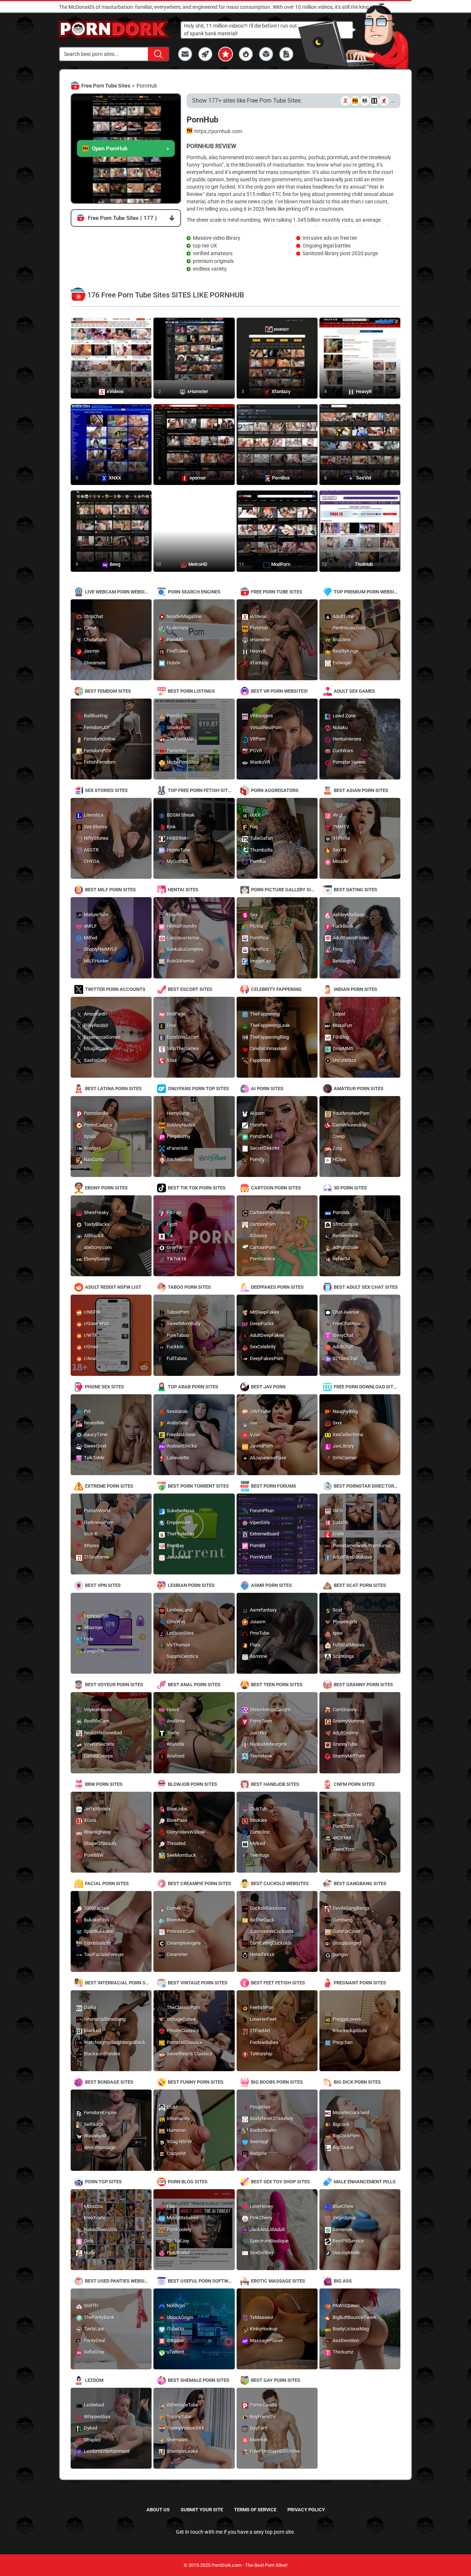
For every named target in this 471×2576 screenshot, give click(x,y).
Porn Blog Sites (188, 2182)
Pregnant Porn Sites (360, 1983)
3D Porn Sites (350, 1188)
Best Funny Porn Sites (196, 2082)
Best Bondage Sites (109, 2082)
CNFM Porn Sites (354, 1784)
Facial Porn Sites (107, 1883)
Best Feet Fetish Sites (278, 1983)
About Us (158, 2510)
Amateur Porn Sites (359, 1089)
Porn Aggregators (275, 790)
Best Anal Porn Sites (194, 1685)
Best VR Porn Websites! (279, 691)
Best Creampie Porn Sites (199, 1883)
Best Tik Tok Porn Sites (197, 1188)
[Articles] (286, 54)
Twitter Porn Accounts (115, 989)
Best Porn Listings (191, 691)
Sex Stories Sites (106, 790)
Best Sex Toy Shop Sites (280, 2182)
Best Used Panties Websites (118, 2281)
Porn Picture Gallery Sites (284, 890)
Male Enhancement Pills (365, 2182)
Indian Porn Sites (355, 989)
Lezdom (94, 2380)
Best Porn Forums (274, 1486)
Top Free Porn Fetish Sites (201, 790)
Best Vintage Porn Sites (198, 1983)
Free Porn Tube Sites (106, 86)
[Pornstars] (226, 54)
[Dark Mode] (318, 42)
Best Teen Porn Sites (277, 1685)
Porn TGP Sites (103, 2182)
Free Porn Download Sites (366, 1387)
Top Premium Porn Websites (367, 592)
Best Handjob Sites (275, 1784)
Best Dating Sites (355, 890)
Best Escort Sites (190, 989)
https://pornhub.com (218, 131)
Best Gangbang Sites (360, 1883)
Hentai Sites (183, 890)
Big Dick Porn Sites (357, 2082)
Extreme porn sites (109, 1486)
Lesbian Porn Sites (191, 1585)
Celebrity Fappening (276, 989)
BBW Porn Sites (104, 1784)
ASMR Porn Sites (271, 1585)
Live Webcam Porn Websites (118, 592)
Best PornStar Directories (367, 1486)
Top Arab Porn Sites (193, 1387)
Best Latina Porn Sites (113, 1089)
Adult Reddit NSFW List (113, 1287)
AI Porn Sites (267, 1089)
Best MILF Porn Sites (110, 890)
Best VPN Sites (103, 1585)
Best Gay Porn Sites (276, 2380)
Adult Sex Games (354, 691)
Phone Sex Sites (105, 1387)
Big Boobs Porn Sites (277, 2082)
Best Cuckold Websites (280, 1883)
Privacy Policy (306, 2510)
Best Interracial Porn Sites (118, 1983)
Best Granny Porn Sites (363, 1685)
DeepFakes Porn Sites (277, 1287)
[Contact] (185, 54)
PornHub (147, 86)
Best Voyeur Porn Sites (114, 1685)
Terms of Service (255, 2510)
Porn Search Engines (194, 592)
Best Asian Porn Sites (361, 790)
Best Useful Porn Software (201, 2281)
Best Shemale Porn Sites (199, 2380)
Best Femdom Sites (108, 691)
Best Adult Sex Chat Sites (366, 1287)
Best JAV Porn (268, 1387)
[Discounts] (246, 54)
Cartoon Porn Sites (276, 1188)
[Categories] (266, 54)
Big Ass (343, 2281)
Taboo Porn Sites (189, 1287)
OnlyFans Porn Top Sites (198, 1089)
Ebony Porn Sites (106, 1188)
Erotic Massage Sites (278, 2281)
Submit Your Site (202, 2510)
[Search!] (158, 54)
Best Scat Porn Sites (360, 1585)
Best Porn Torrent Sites (198, 1486)
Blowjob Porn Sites (192, 1784)
